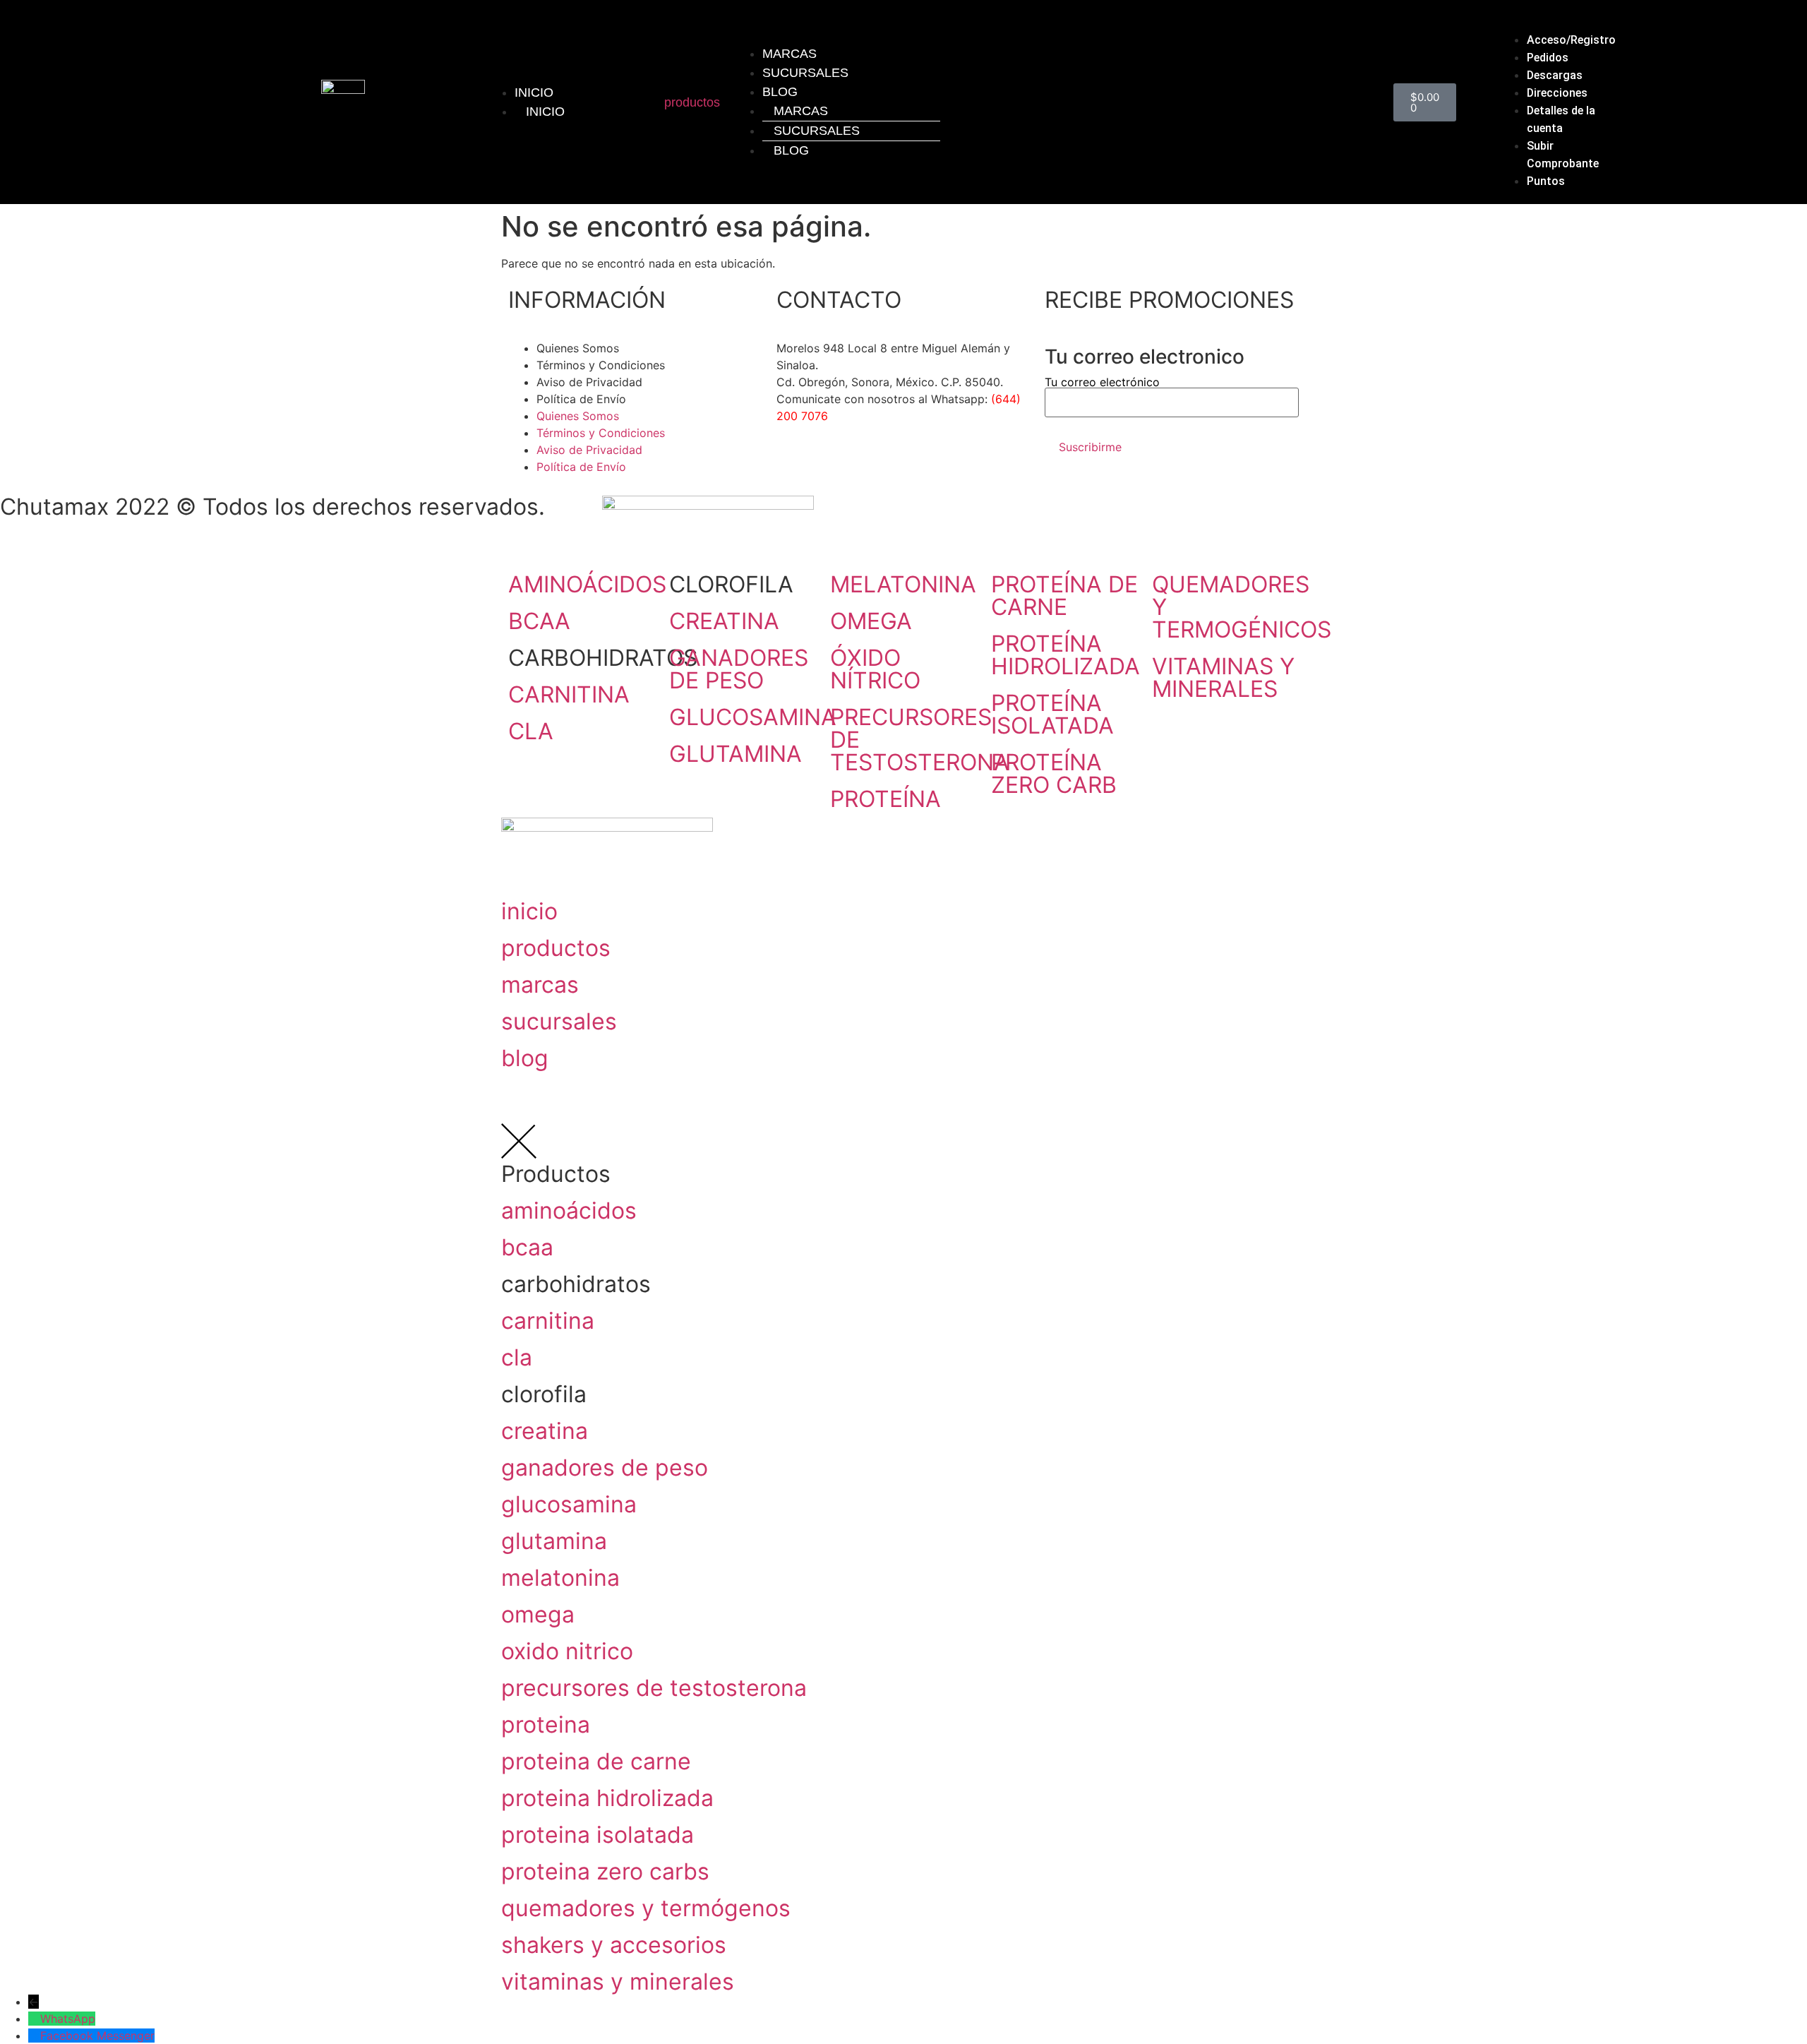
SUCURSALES (805, 73)
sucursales (559, 1021)
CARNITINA (569, 694)
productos (692, 102)
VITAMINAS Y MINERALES (1223, 677)
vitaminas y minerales (618, 1982)
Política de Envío (581, 399)
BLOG (780, 92)
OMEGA (871, 621)
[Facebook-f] (794, 467)
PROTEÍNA (886, 799)
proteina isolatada (598, 1835)
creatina (545, 1431)
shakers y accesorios (614, 1945)
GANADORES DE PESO (739, 669)
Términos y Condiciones (601, 365)
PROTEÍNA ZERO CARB (1054, 773)
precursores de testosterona (654, 1688)
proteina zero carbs (605, 1871)
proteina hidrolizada (607, 1798)
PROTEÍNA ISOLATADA (1052, 714)
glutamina (554, 1541)
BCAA (539, 621)
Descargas (1555, 75)
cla (517, 1357)
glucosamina (569, 1504)
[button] (1560, 23)
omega (538, 1614)
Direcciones (1557, 93)
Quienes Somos (578, 348)
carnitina (548, 1321)
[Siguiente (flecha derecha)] (1782, 1022)
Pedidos (1548, 58)
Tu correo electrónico (1102, 383)
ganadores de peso (605, 1468)
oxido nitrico (567, 1651)
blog (525, 1058)
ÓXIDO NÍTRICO (875, 669)
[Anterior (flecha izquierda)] (25, 1022)
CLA (531, 731)
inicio (529, 911)
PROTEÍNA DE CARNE (1064, 596)
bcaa (527, 1247)
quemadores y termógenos (646, 1908)
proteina (546, 1725)
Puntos (1546, 181)
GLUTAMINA (736, 754)
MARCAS (801, 111)
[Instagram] (833, 467)
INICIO (534, 92)
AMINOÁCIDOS (587, 584)
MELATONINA (903, 584)
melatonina (560, 1578)
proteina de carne (596, 1761)
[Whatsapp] (872, 467)
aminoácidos (569, 1211)
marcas (540, 985)
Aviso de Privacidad (589, 382)
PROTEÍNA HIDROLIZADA (1065, 655)
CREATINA (724, 621)
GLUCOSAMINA (753, 717)
